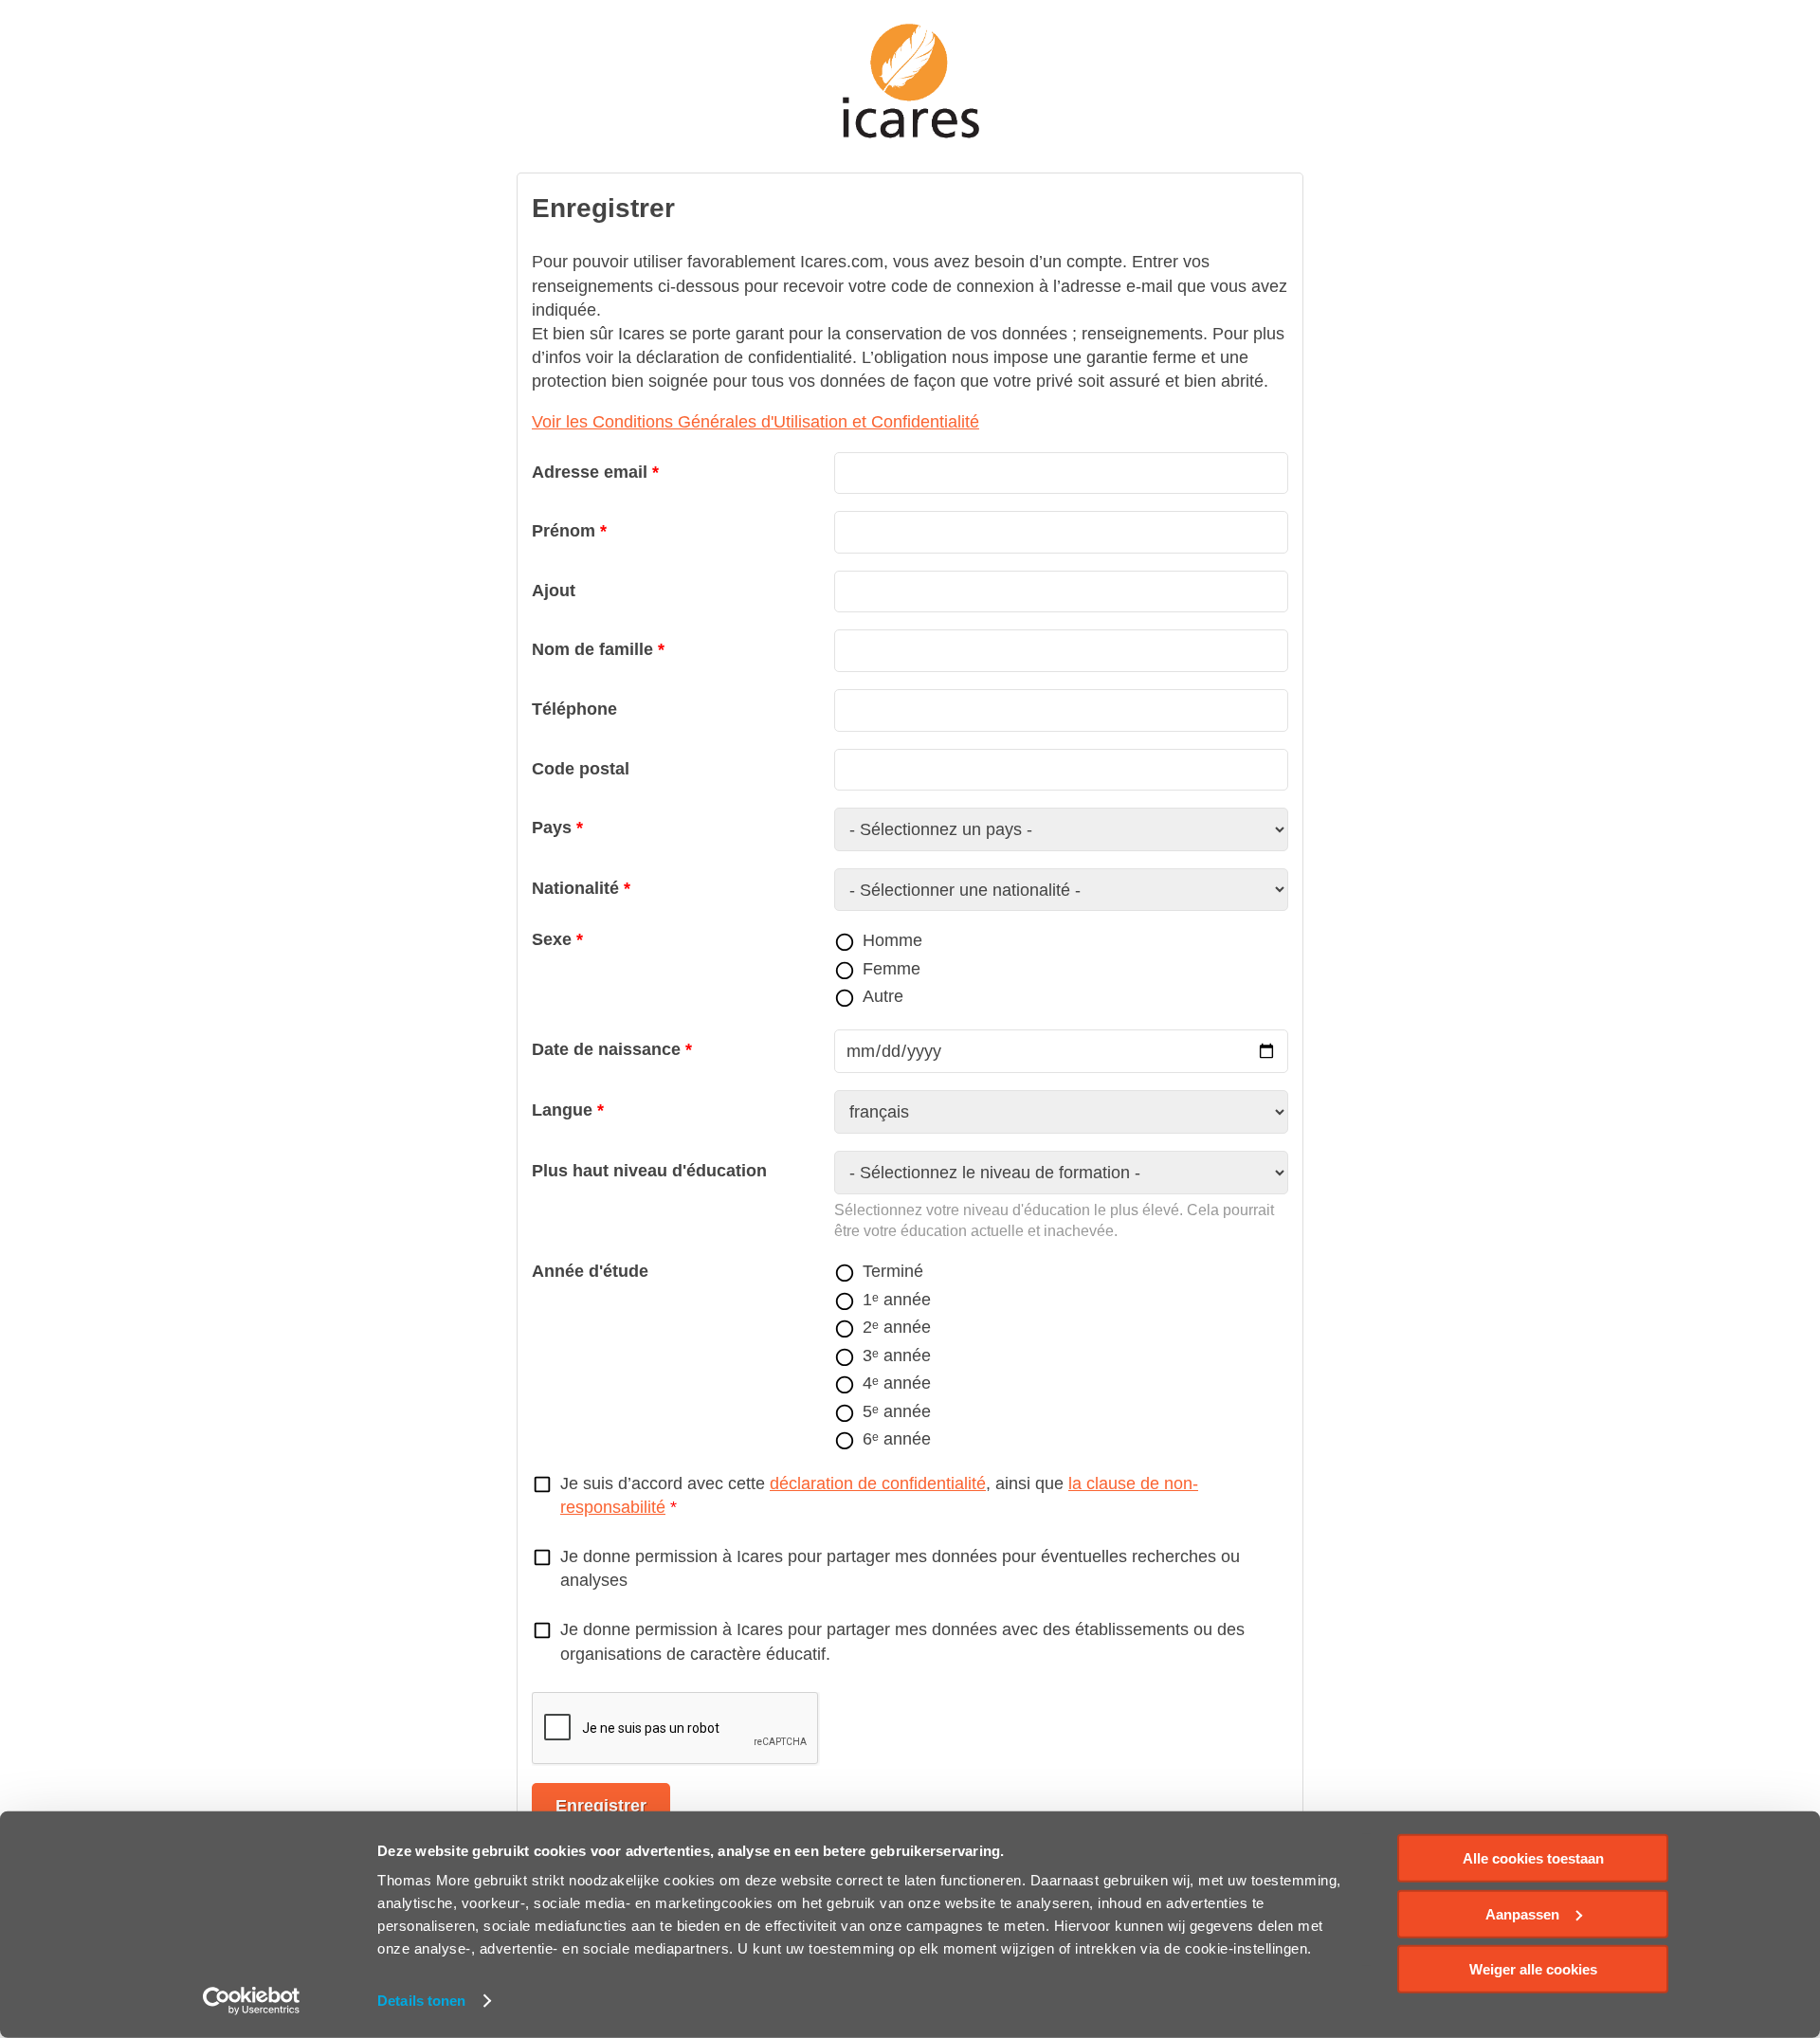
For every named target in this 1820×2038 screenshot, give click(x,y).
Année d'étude (590, 1271)
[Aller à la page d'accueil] (910, 82)
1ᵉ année (897, 1300)
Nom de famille (592, 649)
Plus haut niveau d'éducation (649, 1171)
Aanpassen (1522, 1913)
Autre (883, 996)
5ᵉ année (897, 1411)
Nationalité (575, 888)
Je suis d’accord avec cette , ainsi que (879, 1495)
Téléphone (574, 709)
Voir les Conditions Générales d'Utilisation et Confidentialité (755, 422)
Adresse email (590, 472)
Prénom (564, 531)
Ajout (554, 591)
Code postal (581, 769)
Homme (892, 940)
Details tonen (421, 2001)
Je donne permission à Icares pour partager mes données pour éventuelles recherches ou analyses (900, 1568)
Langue (562, 1110)
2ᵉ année (897, 1327)
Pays (552, 828)
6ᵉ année (897, 1439)
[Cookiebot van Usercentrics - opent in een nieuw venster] (252, 2001)
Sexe (552, 939)
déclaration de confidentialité (878, 1483)
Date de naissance (606, 1049)
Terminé (893, 1271)
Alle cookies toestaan (1533, 1858)
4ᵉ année (897, 1383)
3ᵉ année (897, 1356)
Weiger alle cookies (1533, 1969)
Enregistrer (601, 1806)
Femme (892, 969)
